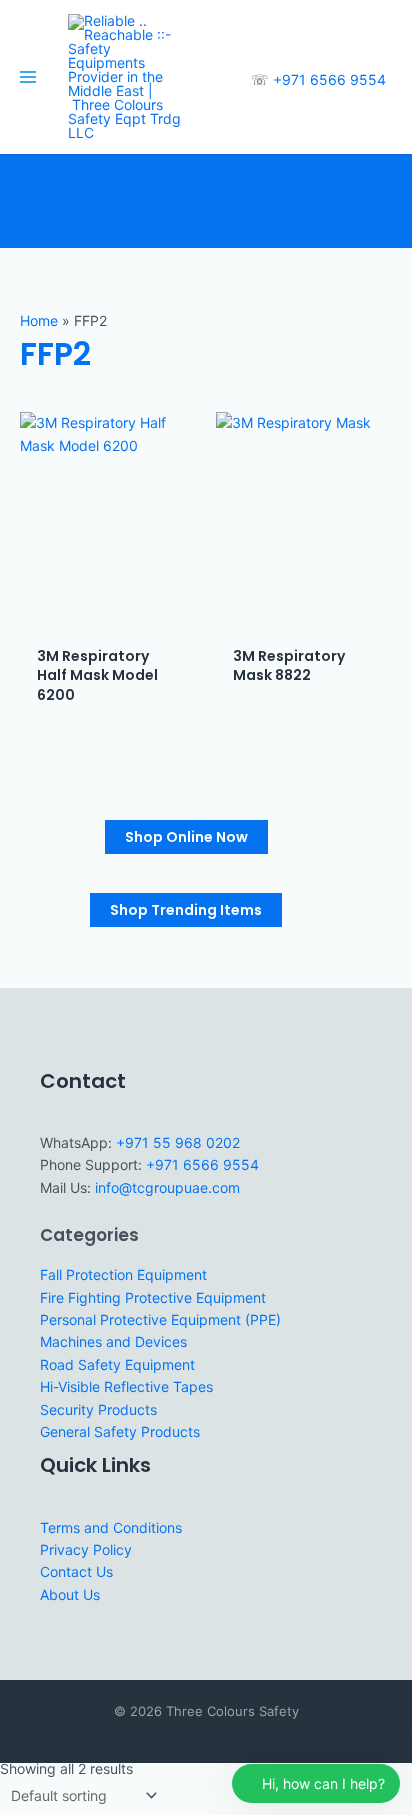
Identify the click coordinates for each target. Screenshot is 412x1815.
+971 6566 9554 (329, 79)
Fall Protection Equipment (123, 1274)
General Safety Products (120, 1431)
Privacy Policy (86, 1549)
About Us (70, 1594)
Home (39, 320)
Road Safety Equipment (117, 1364)
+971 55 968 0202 (178, 1142)
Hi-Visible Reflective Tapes (126, 1386)
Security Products (98, 1409)
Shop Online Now (186, 837)
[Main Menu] (28, 77)
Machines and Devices (113, 1341)
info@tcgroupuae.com (167, 1187)
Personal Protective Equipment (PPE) (160, 1319)
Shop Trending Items (186, 910)
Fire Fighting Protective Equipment (153, 1297)
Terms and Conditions (111, 1527)
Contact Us (76, 1571)
